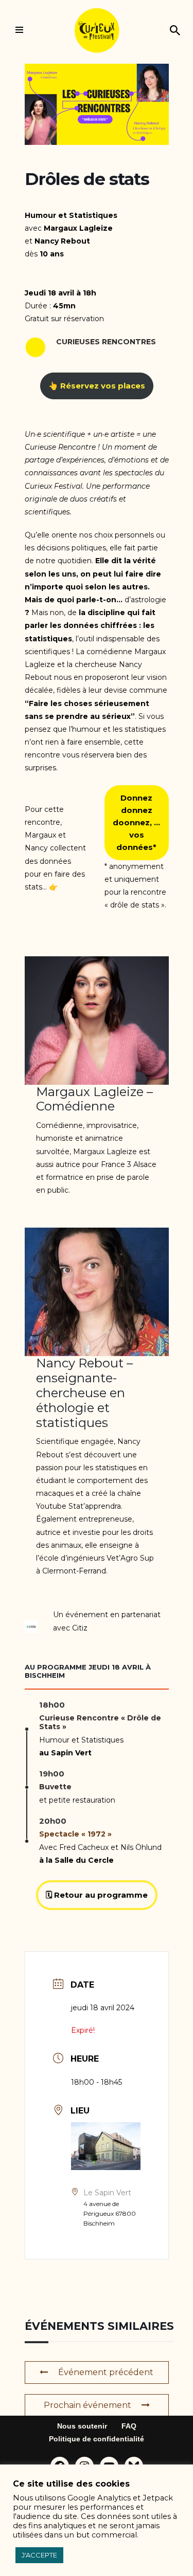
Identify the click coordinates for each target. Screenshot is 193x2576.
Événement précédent (106, 2372)
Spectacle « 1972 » (75, 1834)
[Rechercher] (175, 30)
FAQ (129, 2426)
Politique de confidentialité (97, 2439)
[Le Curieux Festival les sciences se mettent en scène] (97, 30)
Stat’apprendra (95, 1506)
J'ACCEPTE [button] (39, 2555)
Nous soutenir (82, 2426)
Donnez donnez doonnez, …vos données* (136, 822)
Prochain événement (87, 2405)
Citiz (80, 1628)
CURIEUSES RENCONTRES (106, 342)
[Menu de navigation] (19, 30)
